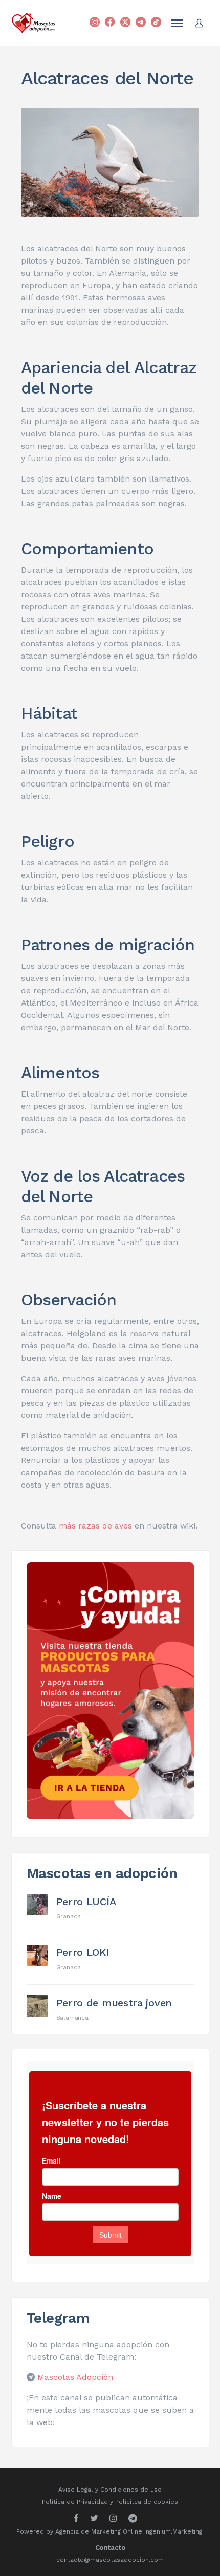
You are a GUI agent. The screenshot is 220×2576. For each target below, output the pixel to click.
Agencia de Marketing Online (99, 2531)
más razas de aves (95, 1526)
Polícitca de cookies (147, 2502)
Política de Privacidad (75, 2502)
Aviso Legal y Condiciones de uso (110, 2490)
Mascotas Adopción (75, 2377)
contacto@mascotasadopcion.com (110, 2560)
